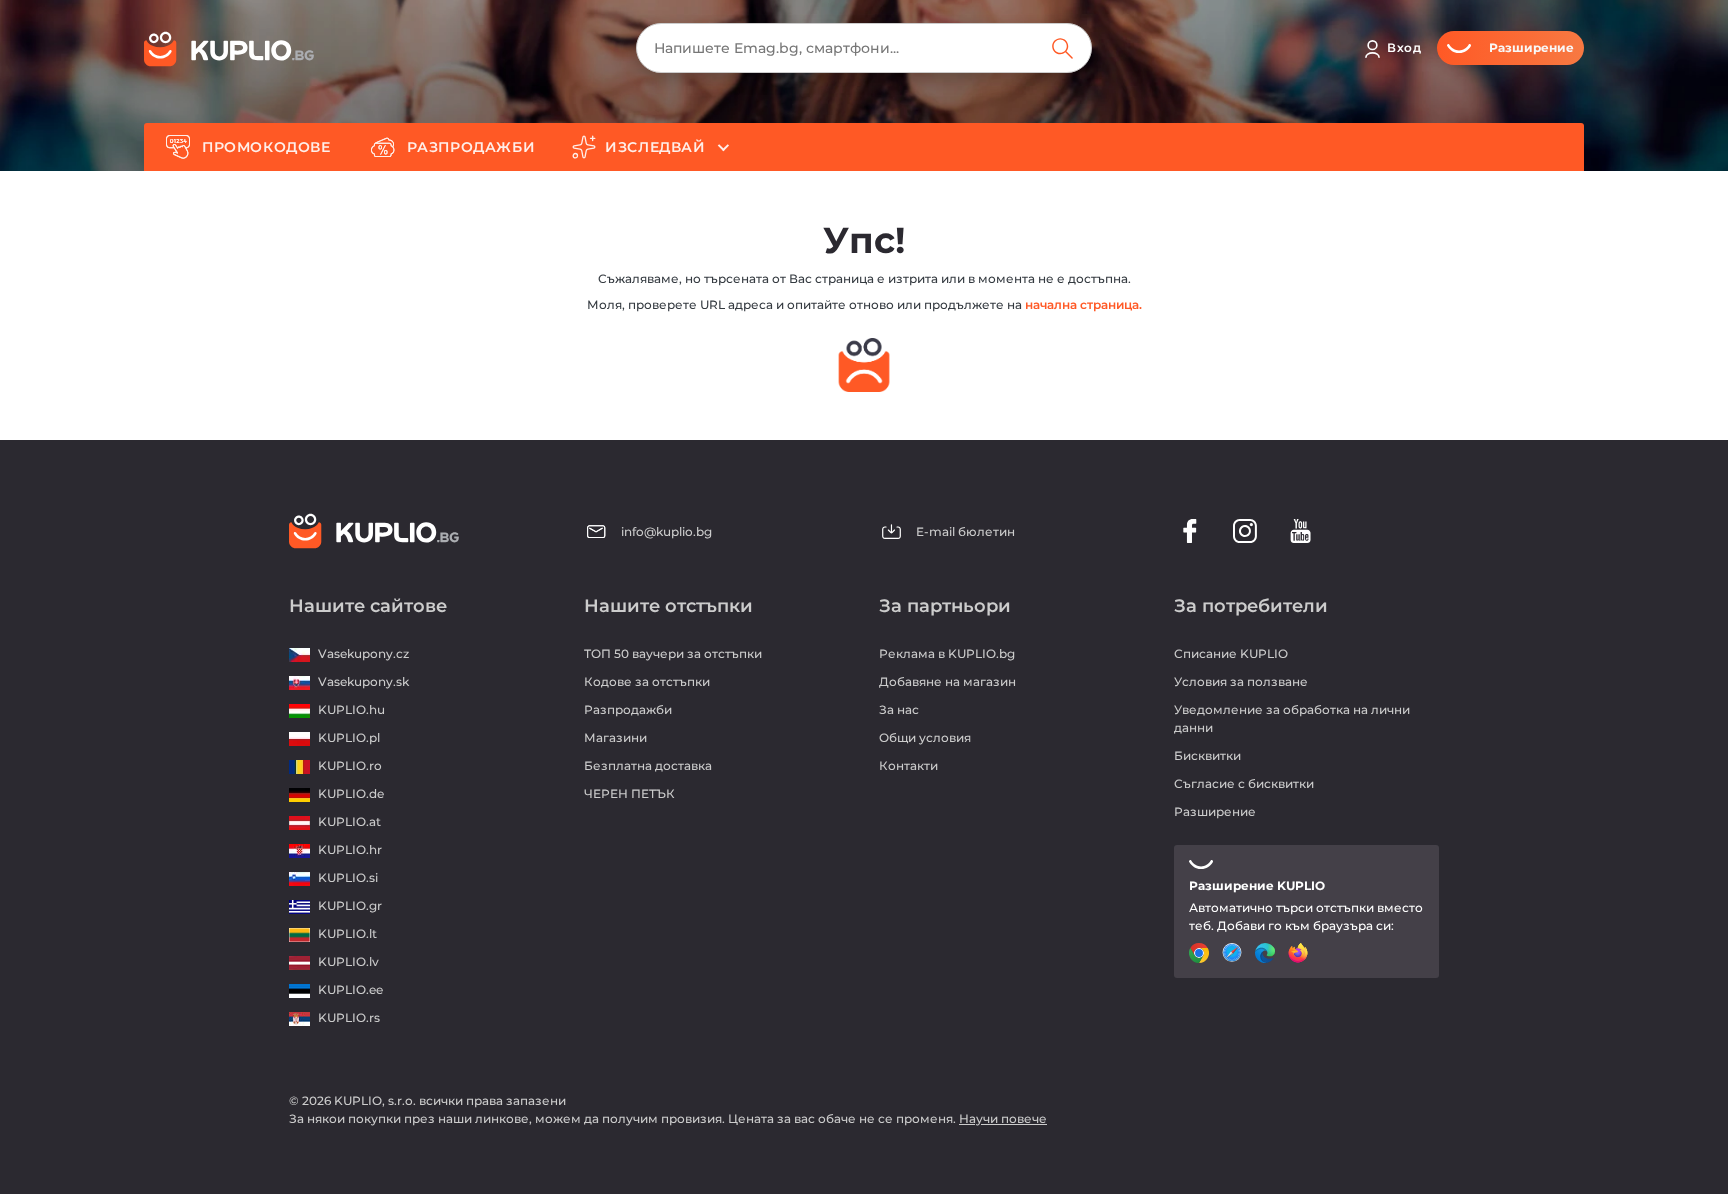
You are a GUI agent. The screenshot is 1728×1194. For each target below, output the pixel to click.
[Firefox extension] (1300, 953)
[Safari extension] (1234, 953)
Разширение (1215, 811)
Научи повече (1003, 1118)
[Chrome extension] (1201, 953)
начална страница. (1083, 304)
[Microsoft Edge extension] (1267, 953)
